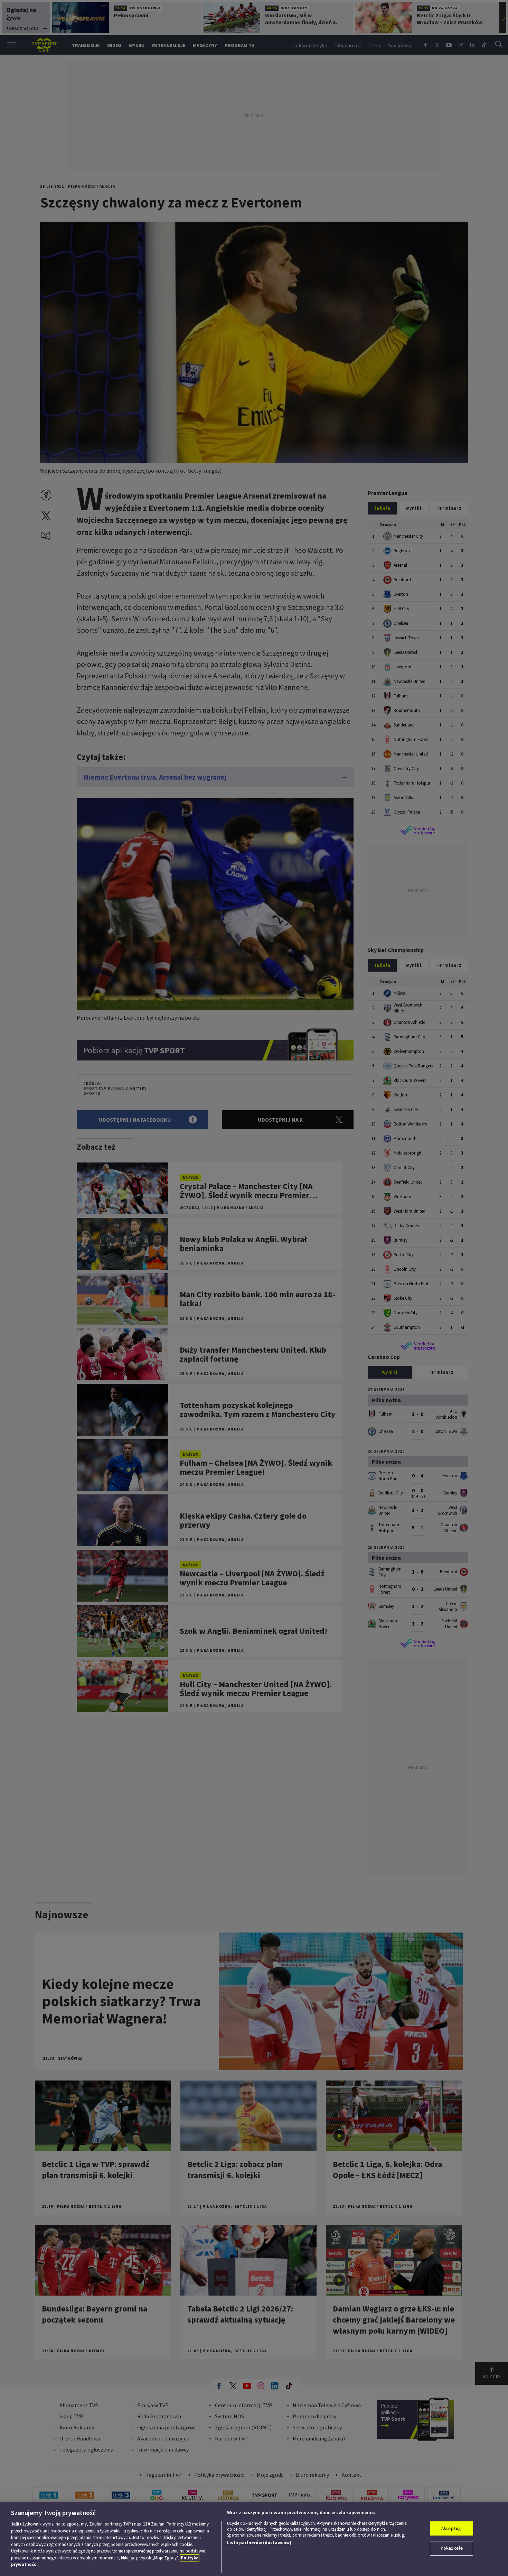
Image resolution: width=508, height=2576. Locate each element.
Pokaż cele (452, 2548)
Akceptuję (451, 2528)
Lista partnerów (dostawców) (259, 2543)
